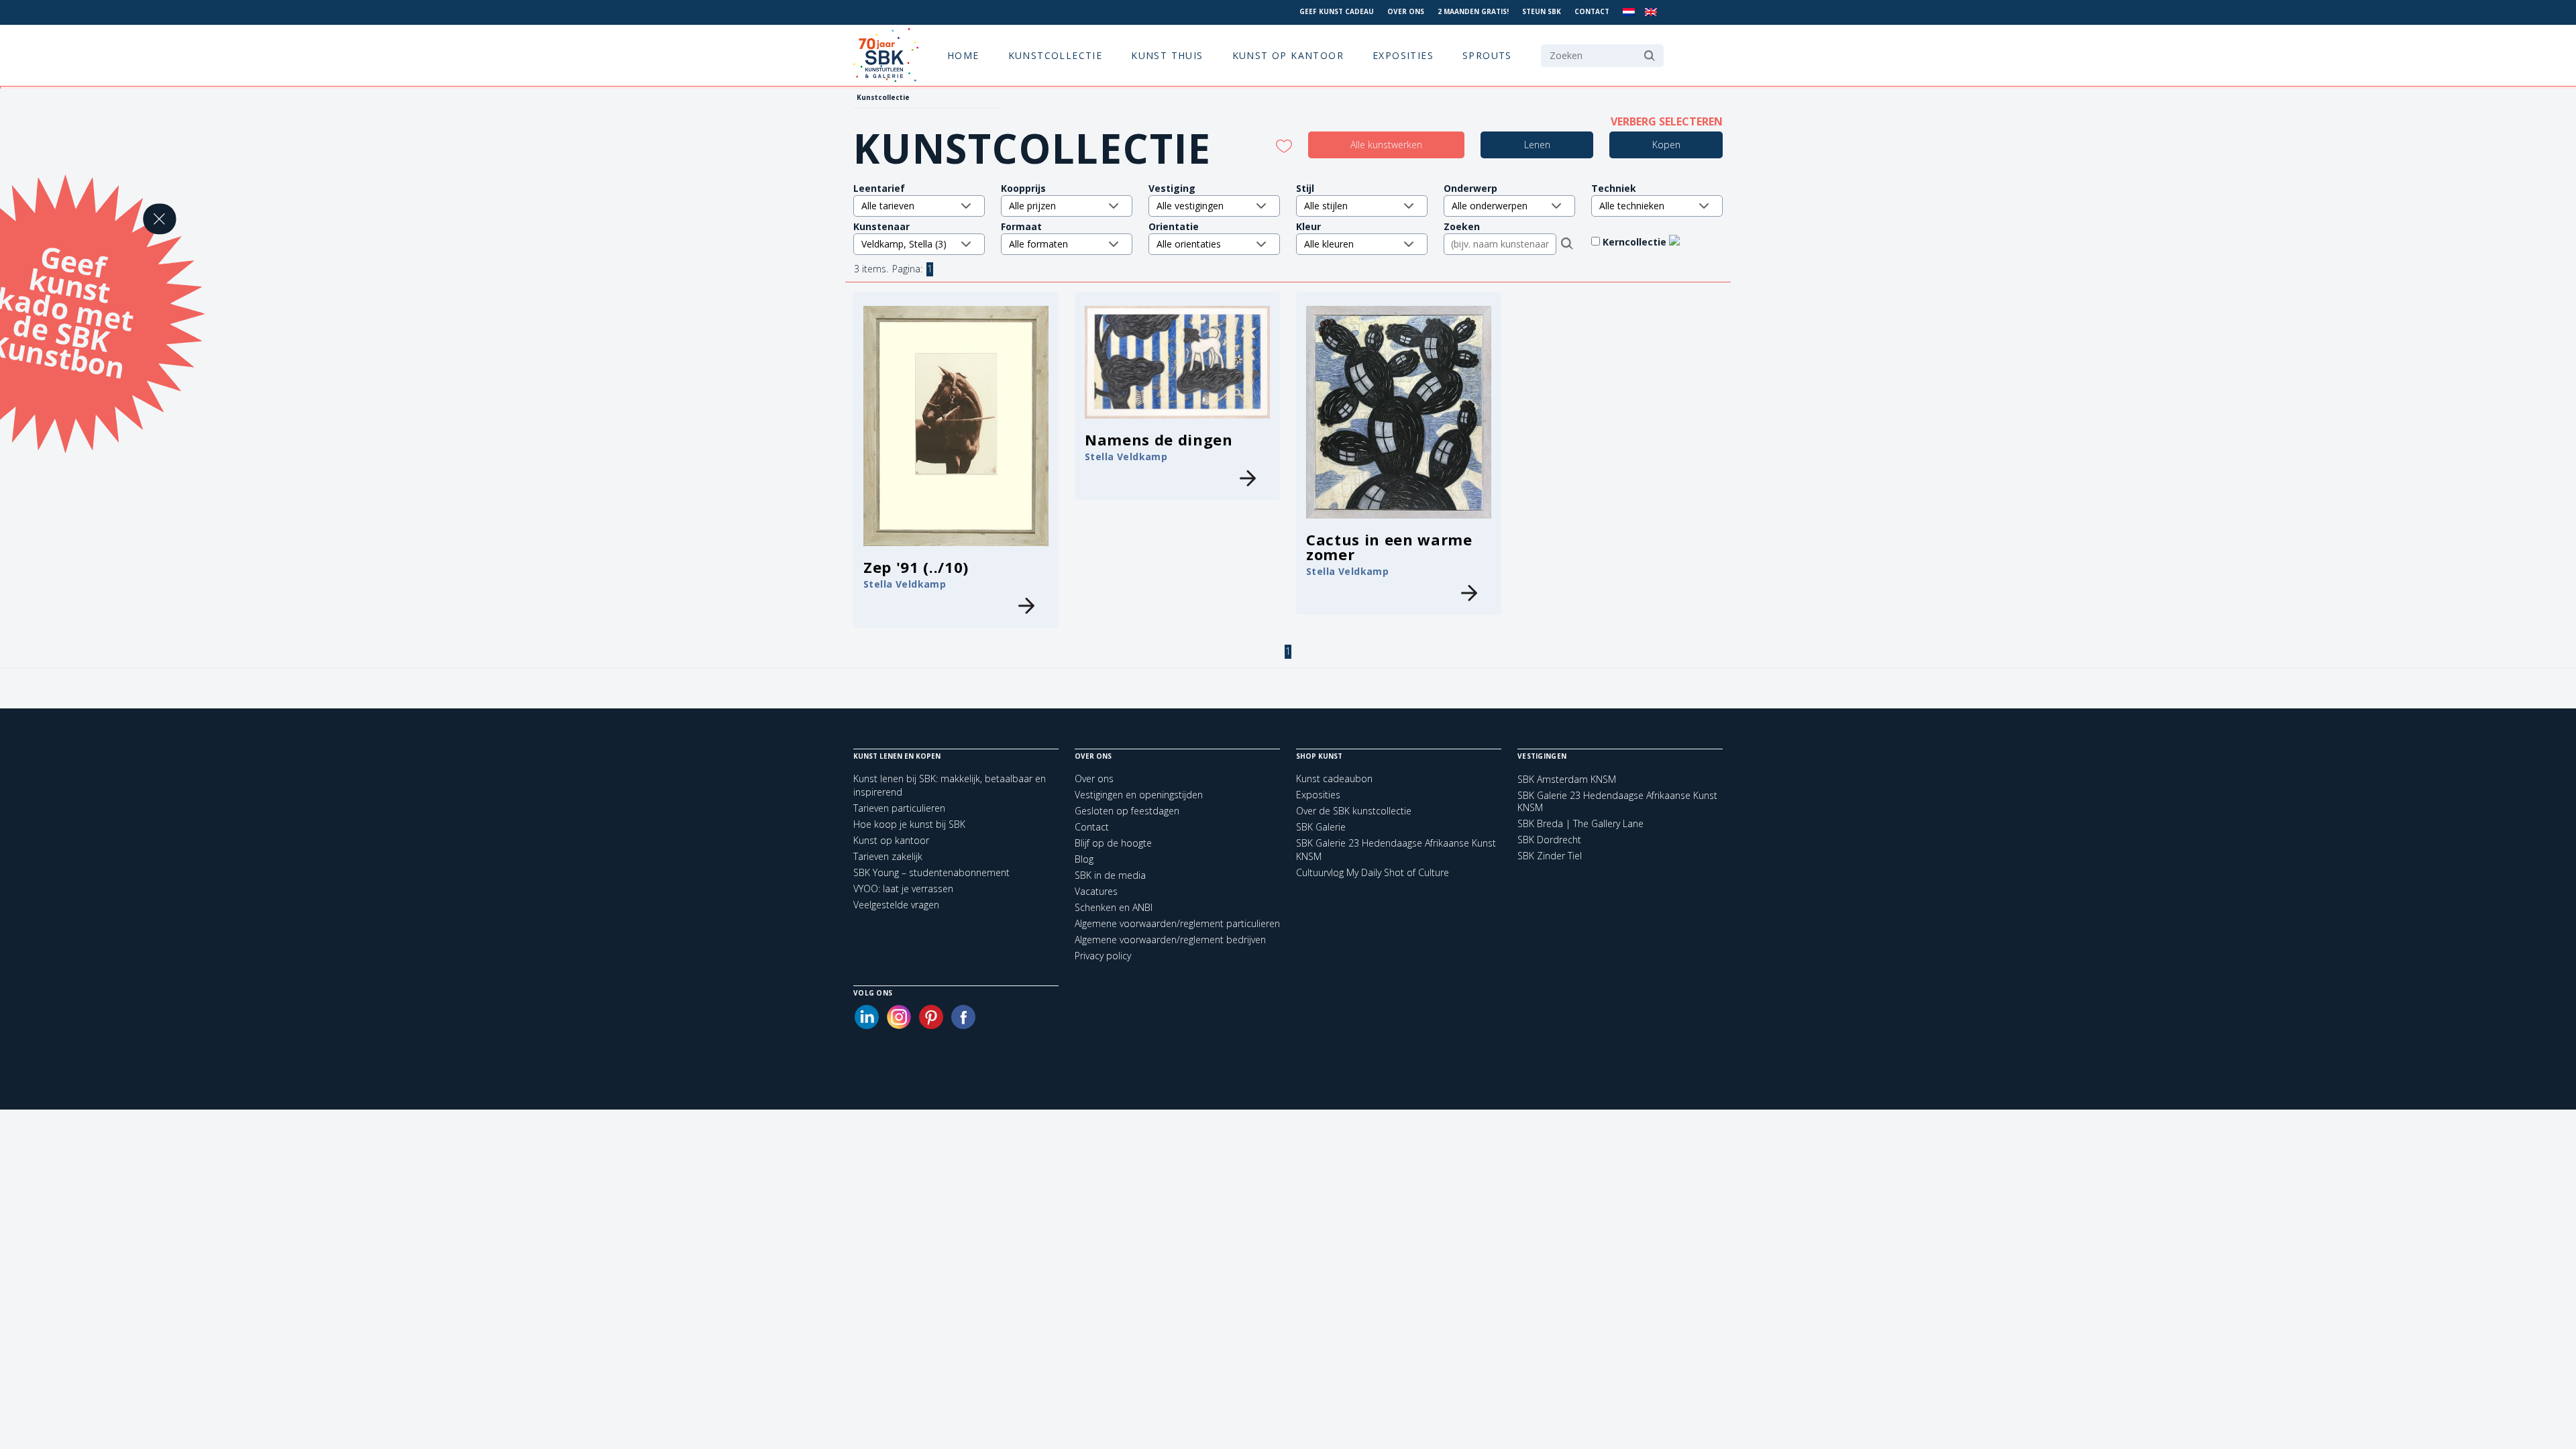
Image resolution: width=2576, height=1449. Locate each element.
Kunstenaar (881, 226)
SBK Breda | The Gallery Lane (1580, 824)
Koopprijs (1023, 188)
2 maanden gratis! (1473, 11)
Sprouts (1487, 55)
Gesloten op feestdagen (1127, 811)
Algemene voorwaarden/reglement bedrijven (1170, 940)
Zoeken (1462, 226)
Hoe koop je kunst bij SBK (909, 824)
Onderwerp (1470, 188)
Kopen (1666, 145)
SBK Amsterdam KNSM (1567, 780)
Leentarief (879, 188)
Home (963, 55)
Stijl (1305, 188)
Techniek (1614, 188)
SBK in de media (1110, 875)
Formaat (1021, 226)
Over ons (1406, 11)
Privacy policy (1103, 956)
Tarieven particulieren (899, 808)
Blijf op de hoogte (1113, 843)
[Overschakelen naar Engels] (1651, 12)
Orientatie (1174, 226)
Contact (1592, 11)
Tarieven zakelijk (888, 856)
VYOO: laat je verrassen (903, 889)
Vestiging (1172, 188)
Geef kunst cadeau (1337, 11)
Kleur (1308, 226)
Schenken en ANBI (1114, 907)
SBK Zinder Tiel (1550, 856)
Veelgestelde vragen (896, 905)
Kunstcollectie (1056, 55)
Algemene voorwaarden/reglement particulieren (1177, 923)
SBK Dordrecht (1549, 840)
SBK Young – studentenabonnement (931, 872)
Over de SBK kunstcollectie (1354, 811)
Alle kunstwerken (1386, 145)
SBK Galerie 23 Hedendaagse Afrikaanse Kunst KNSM (1617, 802)
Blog (1084, 859)
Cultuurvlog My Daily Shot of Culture (1373, 872)
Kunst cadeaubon (1334, 779)
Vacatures (1096, 891)
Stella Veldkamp (905, 584)
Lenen (1537, 145)
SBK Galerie (1321, 827)
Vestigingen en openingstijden (1139, 795)
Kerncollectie (1636, 242)
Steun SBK (1542, 11)
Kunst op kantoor (1288, 55)
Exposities (1403, 55)
